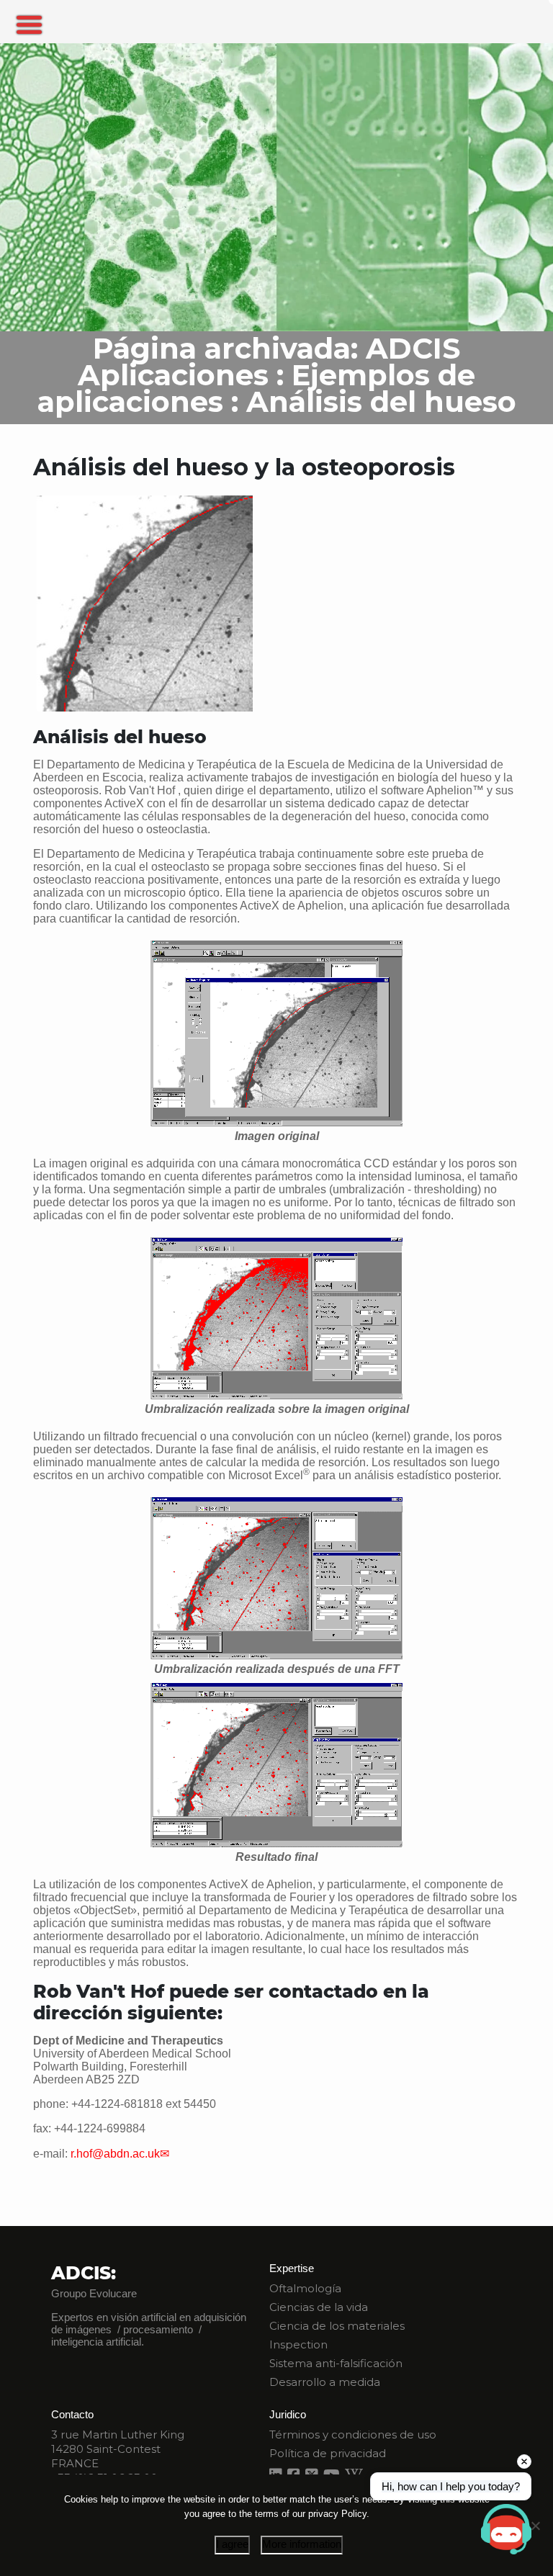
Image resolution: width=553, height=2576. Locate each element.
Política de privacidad (328, 2453)
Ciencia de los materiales (337, 2326)
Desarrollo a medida (325, 2382)
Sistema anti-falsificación (336, 2363)
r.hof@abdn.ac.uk (115, 2154)
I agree (232, 2544)
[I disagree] (535, 2526)
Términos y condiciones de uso (353, 2434)
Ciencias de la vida (319, 2307)
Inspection (298, 2344)
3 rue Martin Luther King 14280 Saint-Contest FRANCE (118, 2449)
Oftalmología (305, 2288)
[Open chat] (506, 2529)
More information (302, 2544)
